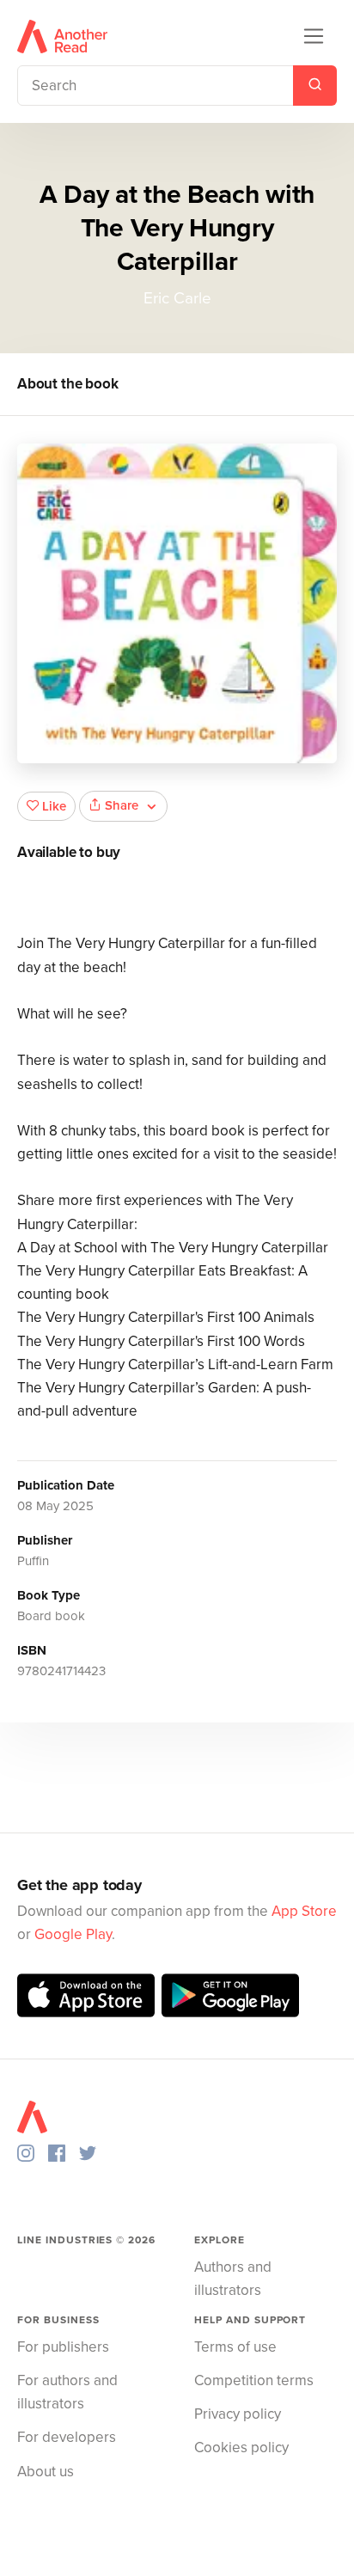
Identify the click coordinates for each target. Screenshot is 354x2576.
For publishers (63, 2347)
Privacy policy (238, 2414)
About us (46, 2472)
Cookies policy (241, 2448)
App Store (304, 1911)
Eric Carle (177, 298)
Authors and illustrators (233, 2279)
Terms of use (235, 2347)
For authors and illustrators (67, 2392)
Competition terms (254, 2380)
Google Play (73, 1934)
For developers (67, 2437)
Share (122, 805)
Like (54, 806)
